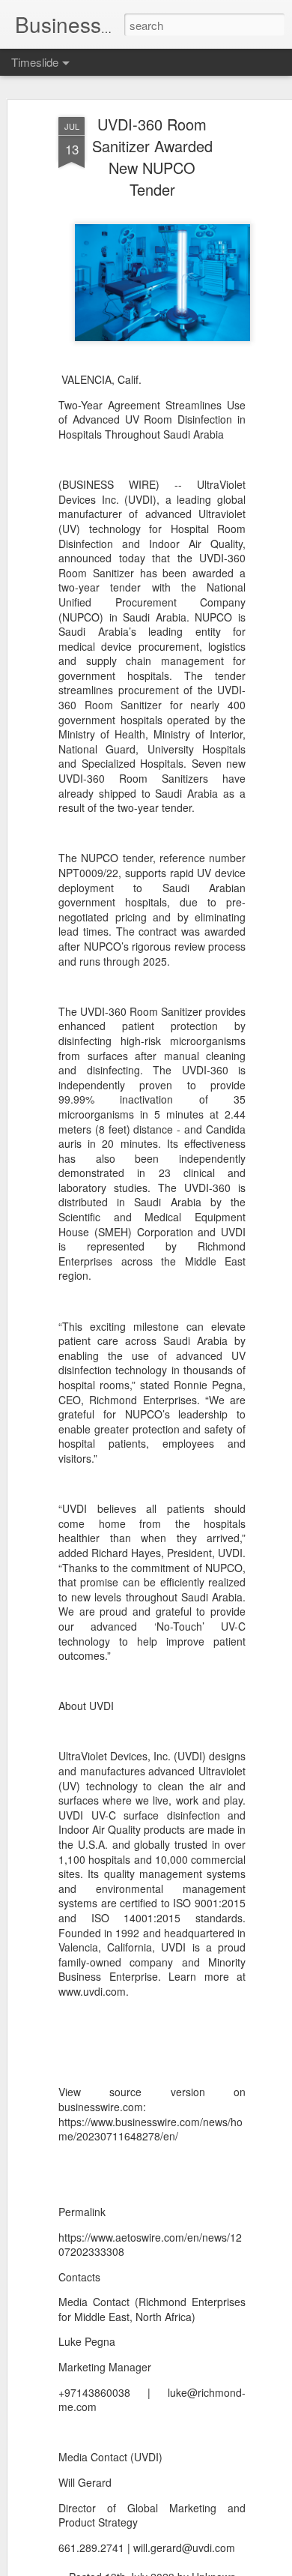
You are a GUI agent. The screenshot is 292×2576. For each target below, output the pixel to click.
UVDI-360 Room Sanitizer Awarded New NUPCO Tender (152, 157)
